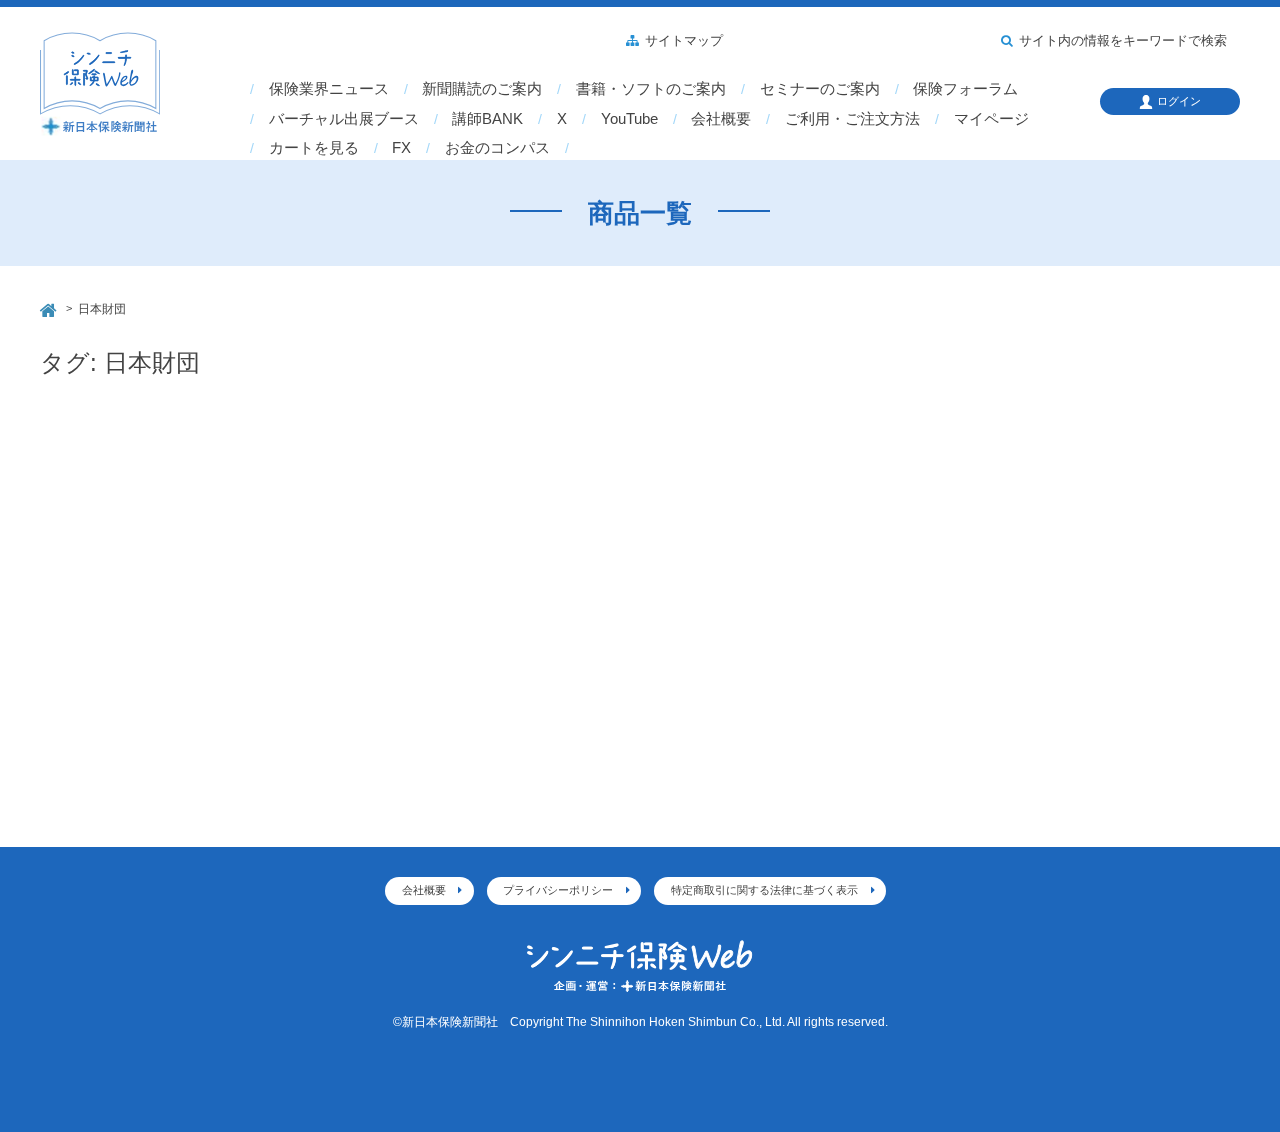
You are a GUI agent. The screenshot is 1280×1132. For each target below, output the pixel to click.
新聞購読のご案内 (482, 89)
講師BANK (487, 119)
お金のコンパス (497, 148)
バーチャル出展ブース (344, 119)
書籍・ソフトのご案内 (651, 89)
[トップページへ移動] (50, 307)
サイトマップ (684, 41)
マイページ (991, 119)
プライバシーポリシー (558, 890)
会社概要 (721, 119)
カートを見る (314, 148)
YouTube (629, 119)
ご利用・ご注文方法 (852, 119)
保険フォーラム (965, 89)
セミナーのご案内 (820, 89)
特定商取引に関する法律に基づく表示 (764, 890)
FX (401, 148)
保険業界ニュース (329, 89)
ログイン (1179, 101)
